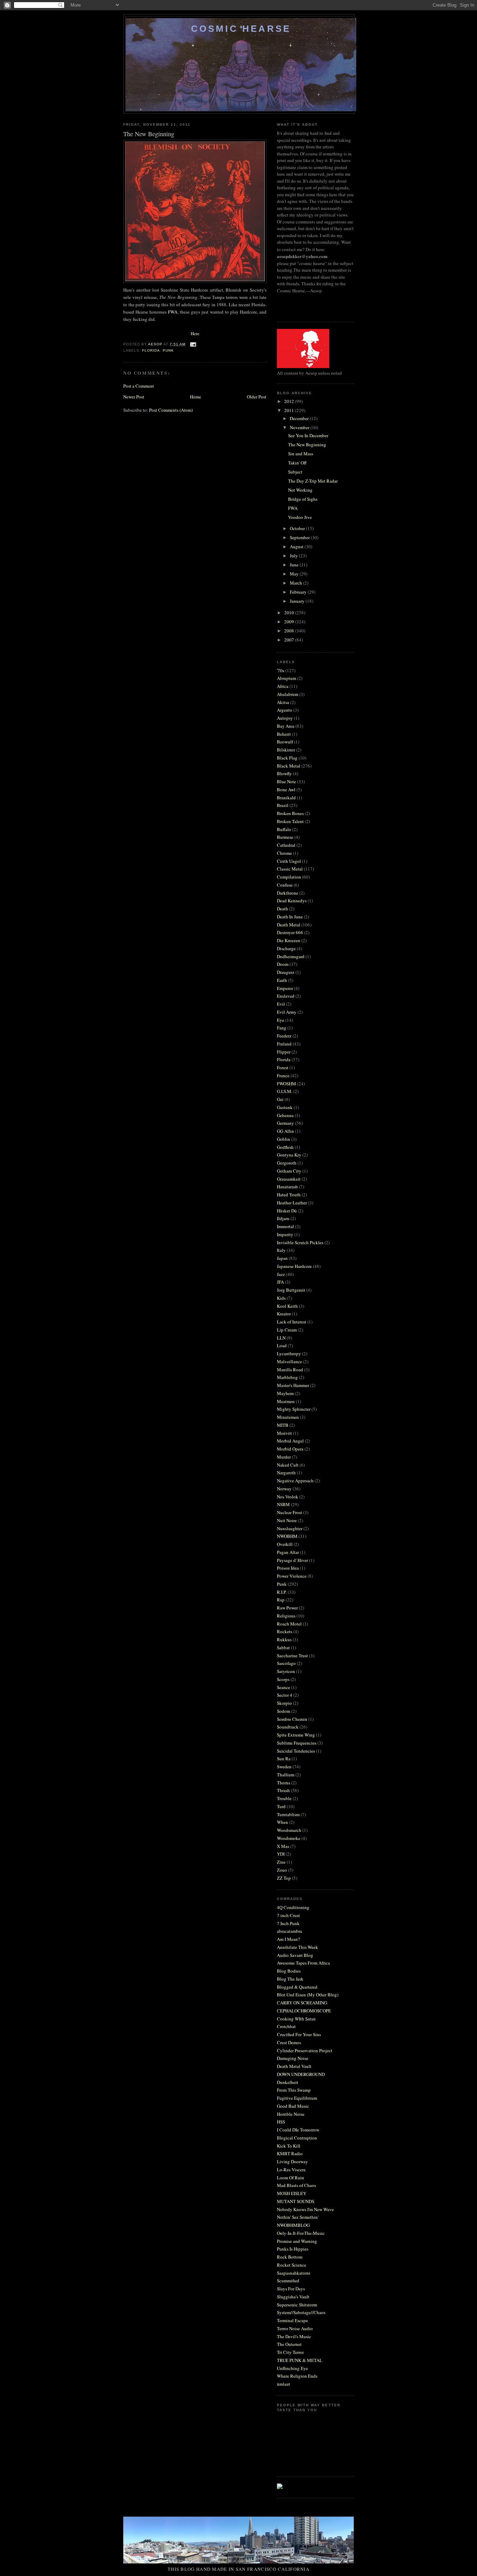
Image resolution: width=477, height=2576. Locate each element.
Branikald (286, 798)
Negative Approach (295, 1481)
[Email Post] (193, 344)
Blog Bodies (289, 1971)
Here (195, 333)
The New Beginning (307, 445)
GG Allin (285, 1131)
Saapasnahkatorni (294, 2273)
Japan (282, 1258)
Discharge (286, 948)
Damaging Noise (293, 2058)
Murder (284, 1457)
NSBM (283, 1504)
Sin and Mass (301, 454)
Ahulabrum (288, 694)
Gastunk (285, 1107)
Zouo (282, 1870)
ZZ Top (284, 1878)
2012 (290, 401)
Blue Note (287, 781)
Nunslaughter (290, 1528)
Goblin (284, 1139)
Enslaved (286, 996)
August (297, 546)
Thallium (286, 1775)
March (296, 583)
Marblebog (287, 1377)
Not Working (300, 490)
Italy (281, 1250)
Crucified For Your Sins (299, 2034)
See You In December (308, 435)
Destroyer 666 (290, 932)
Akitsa (283, 702)
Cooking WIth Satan (296, 2019)
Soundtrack (288, 1727)
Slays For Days (291, 2289)
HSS (281, 2122)
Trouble (284, 1798)
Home (196, 397)
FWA (173, 312)
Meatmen (286, 1401)
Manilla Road (290, 1370)
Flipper (284, 1052)
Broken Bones (290, 813)
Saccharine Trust (292, 1656)
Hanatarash (287, 1187)
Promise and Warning (297, 2241)
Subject (295, 472)
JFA (280, 1282)
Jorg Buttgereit (291, 1290)
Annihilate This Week (298, 1947)
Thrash (283, 1790)
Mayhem (285, 1393)
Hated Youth (289, 1195)
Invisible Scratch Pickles (300, 1242)
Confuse (285, 885)
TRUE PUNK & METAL (300, 2360)
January (298, 601)
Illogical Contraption (297, 2138)
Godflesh (285, 1147)
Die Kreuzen (289, 940)
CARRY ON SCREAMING (302, 2003)
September (300, 537)
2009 (290, 622)
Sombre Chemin (292, 1719)
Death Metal (289, 925)
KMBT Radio (290, 2153)
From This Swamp (294, 2090)
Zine (281, 1862)
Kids (281, 1298)
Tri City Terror (290, 2352)
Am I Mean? (288, 1939)
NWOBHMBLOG (293, 2225)
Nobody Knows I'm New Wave (305, 2209)
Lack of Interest (292, 1322)
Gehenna (285, 1115)
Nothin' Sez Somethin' (298, 2217)
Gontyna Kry (289, 1155)
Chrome (284, 853)
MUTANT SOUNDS (296, 2201)
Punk (168, 350)
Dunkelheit (288, 2082)
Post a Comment (139, 386)
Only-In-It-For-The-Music (301, 2233)
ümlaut (284, 2384)
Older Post (257, 397)
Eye (281, 1020)
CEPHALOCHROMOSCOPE (304, 2011)
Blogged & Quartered (297, 1987)
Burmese (285, 837)
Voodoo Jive (300, 517)
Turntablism (288, 1814)
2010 (290, 612)
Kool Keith (287, 1306)
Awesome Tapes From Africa (303, 1963)
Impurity (285, 1234)
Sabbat (283, 1647)
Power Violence (292, 1576)
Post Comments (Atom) (171, 410)
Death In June (290, 917)
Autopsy (285, 718)
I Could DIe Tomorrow (298, 2130)
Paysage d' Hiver (292, 1560)
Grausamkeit (289, 1179)
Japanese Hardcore (294, 1266)
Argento (285, 710)
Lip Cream (287, 1330)
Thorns (284, 1783)
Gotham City (289, 1171)
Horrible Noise (291, 2114)
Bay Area (286, 726)
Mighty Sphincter (294, 1409)
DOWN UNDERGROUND (301, 2074)
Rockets (285, 1631)
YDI (281, 1854)
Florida (151, 350)
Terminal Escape (292, 2320)
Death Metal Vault (294, 2066)
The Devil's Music (294, 2336)
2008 (290, 631)
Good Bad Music (293, 2106)
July (294, 556)
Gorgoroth (287, 1163)
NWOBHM (287, 1536)
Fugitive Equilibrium (297, 2098)
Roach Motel (289, 1624)
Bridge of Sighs (303, 499)
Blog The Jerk (290, 1979)
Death (282, 909)
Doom (283, 964)
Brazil (283, 805)
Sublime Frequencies (297, 1743)
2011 (290, 410)
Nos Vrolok (288, 1497)
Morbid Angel (290, 1441)
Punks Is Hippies (293, 2249)
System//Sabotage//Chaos (301, 2312)
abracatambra (289, 1931)
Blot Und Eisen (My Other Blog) (308, 1995)
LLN (281, 1338)
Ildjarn (283, 1218)
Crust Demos (289, 2042)
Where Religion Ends (297, 2376)
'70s (281, 670)
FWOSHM (287, 1084)
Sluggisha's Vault (293, 2297)
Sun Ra (284, 1759)
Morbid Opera (290, 1449)
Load (282, 1345)
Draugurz (286, 972)
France (283, 1076)
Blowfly (284, 773)
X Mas (283, 1846)
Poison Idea (288, 1568)
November (300, 427)
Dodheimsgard (291, 956)
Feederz (284, 1036)
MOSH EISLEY (292, 2193)
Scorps (283, 1679)
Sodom (284, 1711)
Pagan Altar (288, 1552)
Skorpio (284, 1703)
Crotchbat (286, 2026)
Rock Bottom (290, 2257)
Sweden (284, 1767)
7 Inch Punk (288, 1923)
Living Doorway (292, 2162)
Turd (281, 1806)
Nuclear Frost (289, 1512)
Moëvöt (284, 1433)
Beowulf (285, 742)
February (299, 592)
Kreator (284, 1314)
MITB (283, 1425)
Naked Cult (288, 1465)
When (282, 1822)
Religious (286, 1616)
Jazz (281, 1274)
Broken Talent (290, 821)
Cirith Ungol (289, 861)
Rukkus (284, 1639)
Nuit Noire (287, 1520)
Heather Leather (292, 1203)
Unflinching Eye (292, 2368)
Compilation (289, 877)
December (300, 418)
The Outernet (289, 2344)
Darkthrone (288, 893)
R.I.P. (282, 1592)
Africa (283, 686)
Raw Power (287, 1608)
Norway (284, 1489)
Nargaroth (286, 1473)
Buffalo (284, 829)
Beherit (284, 734)
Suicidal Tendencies (296, 1751)
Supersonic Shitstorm (297, 2305)
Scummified (288, 2281)
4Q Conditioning (293, 1907)
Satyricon (286, 1671)
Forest (283, 1067)
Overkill (285, 1544)
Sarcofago (286, 1663)
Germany (285, 1123)
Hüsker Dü (287, 1211)
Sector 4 (285, 1695)
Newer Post (134, 397)
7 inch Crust (288, 1915)
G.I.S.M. (285, 1091)
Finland (284, 1044)
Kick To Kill (289, 2146)
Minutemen (288, 1417)
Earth (282, 980)
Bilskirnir (286, 750)
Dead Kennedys (292, 901)
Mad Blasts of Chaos (296, 2185)
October (298, 528)
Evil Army (287, 1012)
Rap (281, 1600)
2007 (290, 640)
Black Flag (287, 758)
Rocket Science (292, 2265)
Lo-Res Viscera (291, 2170)
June (295, 565)
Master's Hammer (293, 1385)
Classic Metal (290, 869)
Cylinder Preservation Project (305, 2050)
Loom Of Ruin (291, 2178)
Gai (280, 1099)
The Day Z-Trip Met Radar (313, 481)
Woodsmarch (289, 1830)
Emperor (285, 988)
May (295, 574)
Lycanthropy (289, 1353)
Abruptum (287, 678)
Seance (284, 1687)
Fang (282, 1028)
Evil (281, 1004)
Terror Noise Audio (295, 2328)
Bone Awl (286, 790)
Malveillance (289, 1362)
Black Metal (289, 766)
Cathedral (286, 845)
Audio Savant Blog (295, 1955)
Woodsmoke (289, 1838)
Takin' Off (297, 463)
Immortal (285, 1226)
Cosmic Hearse (241, 29)
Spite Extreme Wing (296, 1735)
